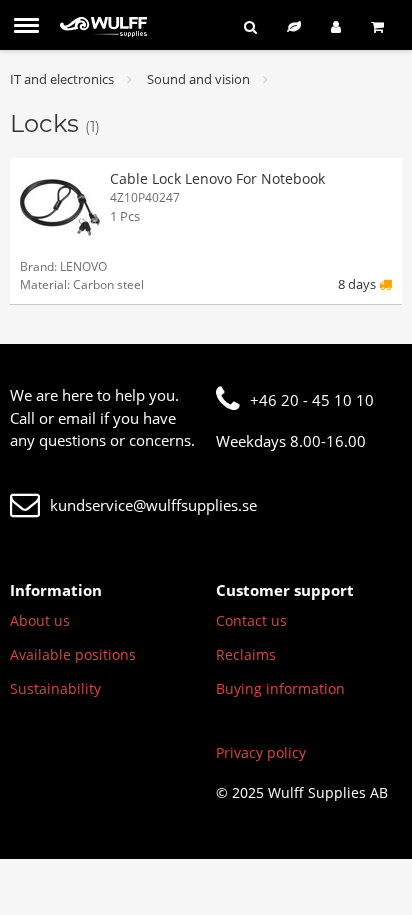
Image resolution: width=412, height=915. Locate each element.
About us (40, 620)
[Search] (250, 26)
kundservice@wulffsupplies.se (153, 505)
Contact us (251, 620)
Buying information (280, 688)
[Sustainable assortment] (294, 26)
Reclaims (246, 654)
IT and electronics (62, 79)
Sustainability (55, 688)
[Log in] (336, 26)
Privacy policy (261, 752)
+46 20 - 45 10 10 (312, 400)
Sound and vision (198, 79)
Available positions (73, 654)
